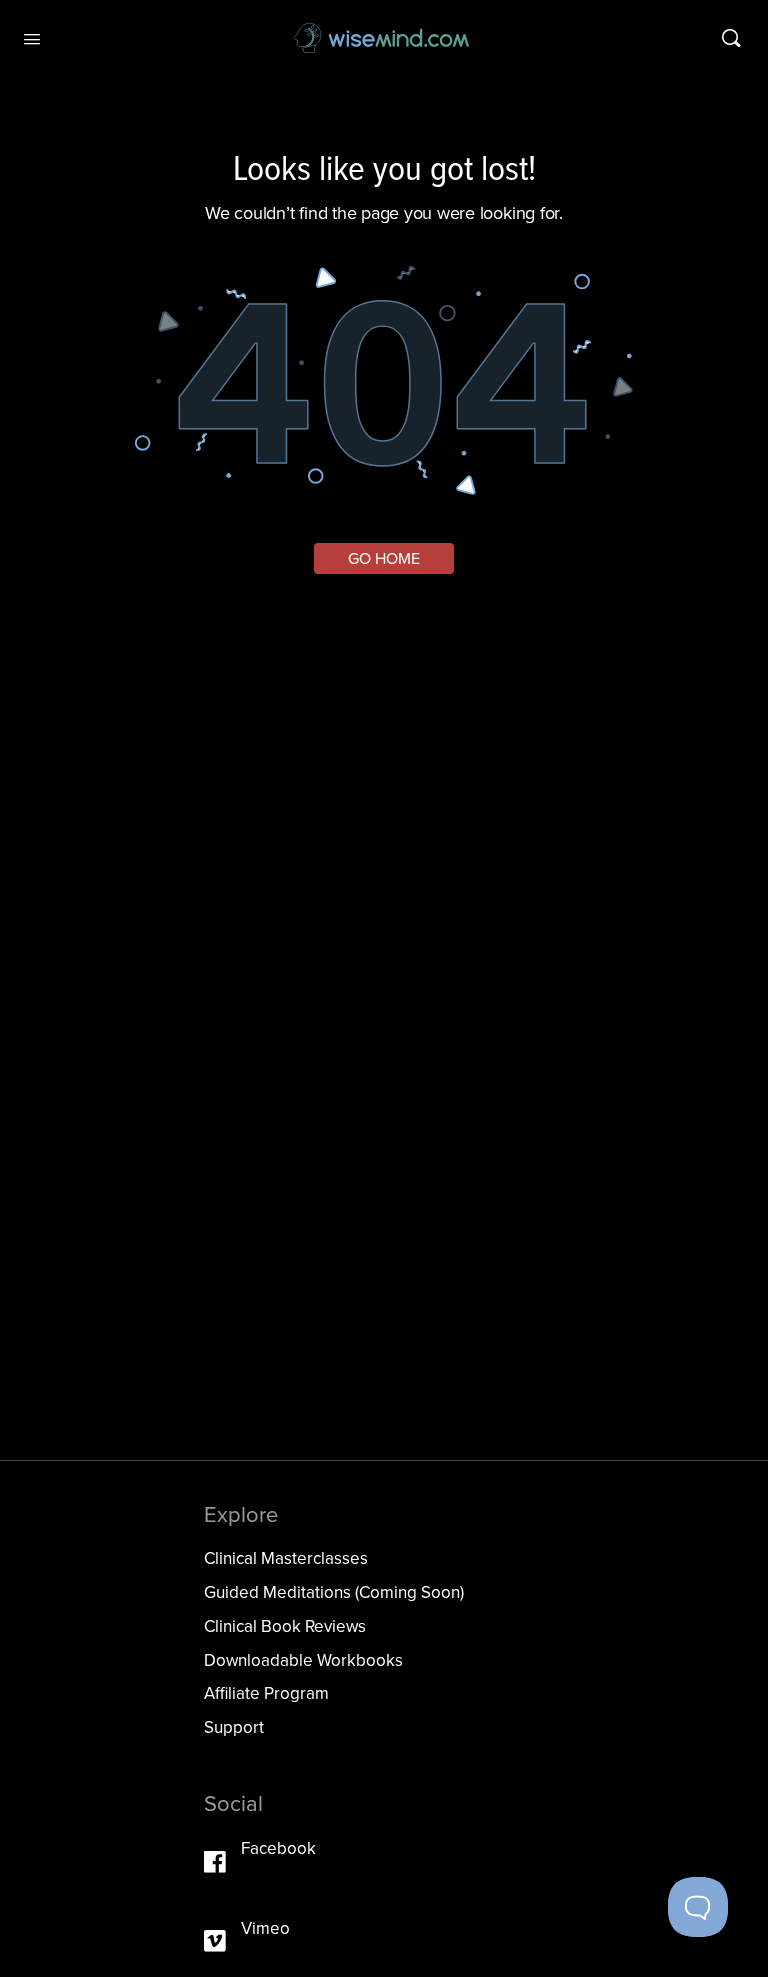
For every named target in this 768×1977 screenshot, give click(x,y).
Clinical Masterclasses (286, 1558)
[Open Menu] (32, 37)
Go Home (384, 558)
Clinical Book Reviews (285, 1626)
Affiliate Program (266, 1693)
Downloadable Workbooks (303, 1660)
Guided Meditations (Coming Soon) (334, 1592)
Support (234, 1727)
